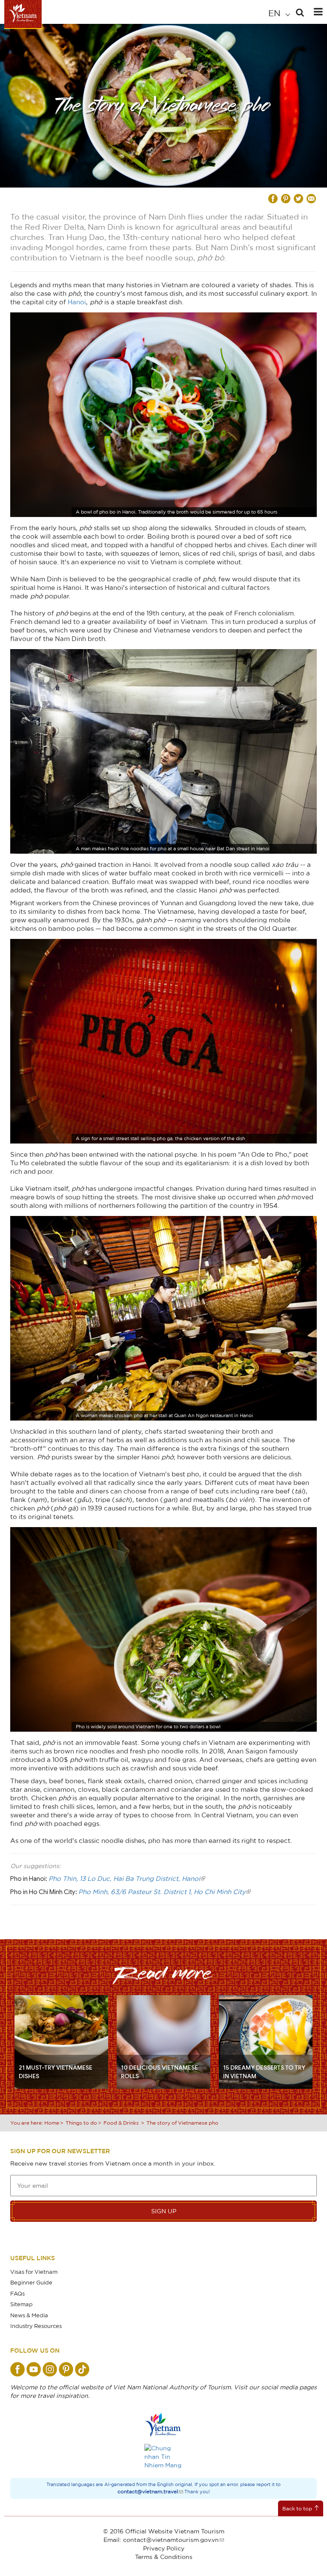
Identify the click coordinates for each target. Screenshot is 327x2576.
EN (275, 13)
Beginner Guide (31, 2282)
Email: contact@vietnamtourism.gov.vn (161, 2540)
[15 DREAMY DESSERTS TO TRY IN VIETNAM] (266, 2041)
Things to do (81, 2123)
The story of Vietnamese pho (182, 2123)
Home (52, 2123)
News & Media (29, 2315)
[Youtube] (34, 2369)
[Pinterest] (66, 2369)
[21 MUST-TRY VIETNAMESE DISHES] (61, 2041)
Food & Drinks (121, 2123)
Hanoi (77, 302)
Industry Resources (36, 2326)
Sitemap (22, 2304)
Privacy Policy (164, 2548)
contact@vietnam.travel (148, 2491)
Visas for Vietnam (34, 2272)
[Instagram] (50, 2369)
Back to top (297, 2508)
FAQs (17, 2293)
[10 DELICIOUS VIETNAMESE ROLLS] (163, 2041)
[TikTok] (82, 2369)
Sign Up (164, 2211)
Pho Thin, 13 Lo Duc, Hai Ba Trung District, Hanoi (124, 1878)
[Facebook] (17, 2369)
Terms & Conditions (164, 2557)
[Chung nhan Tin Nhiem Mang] (163, 2457)
